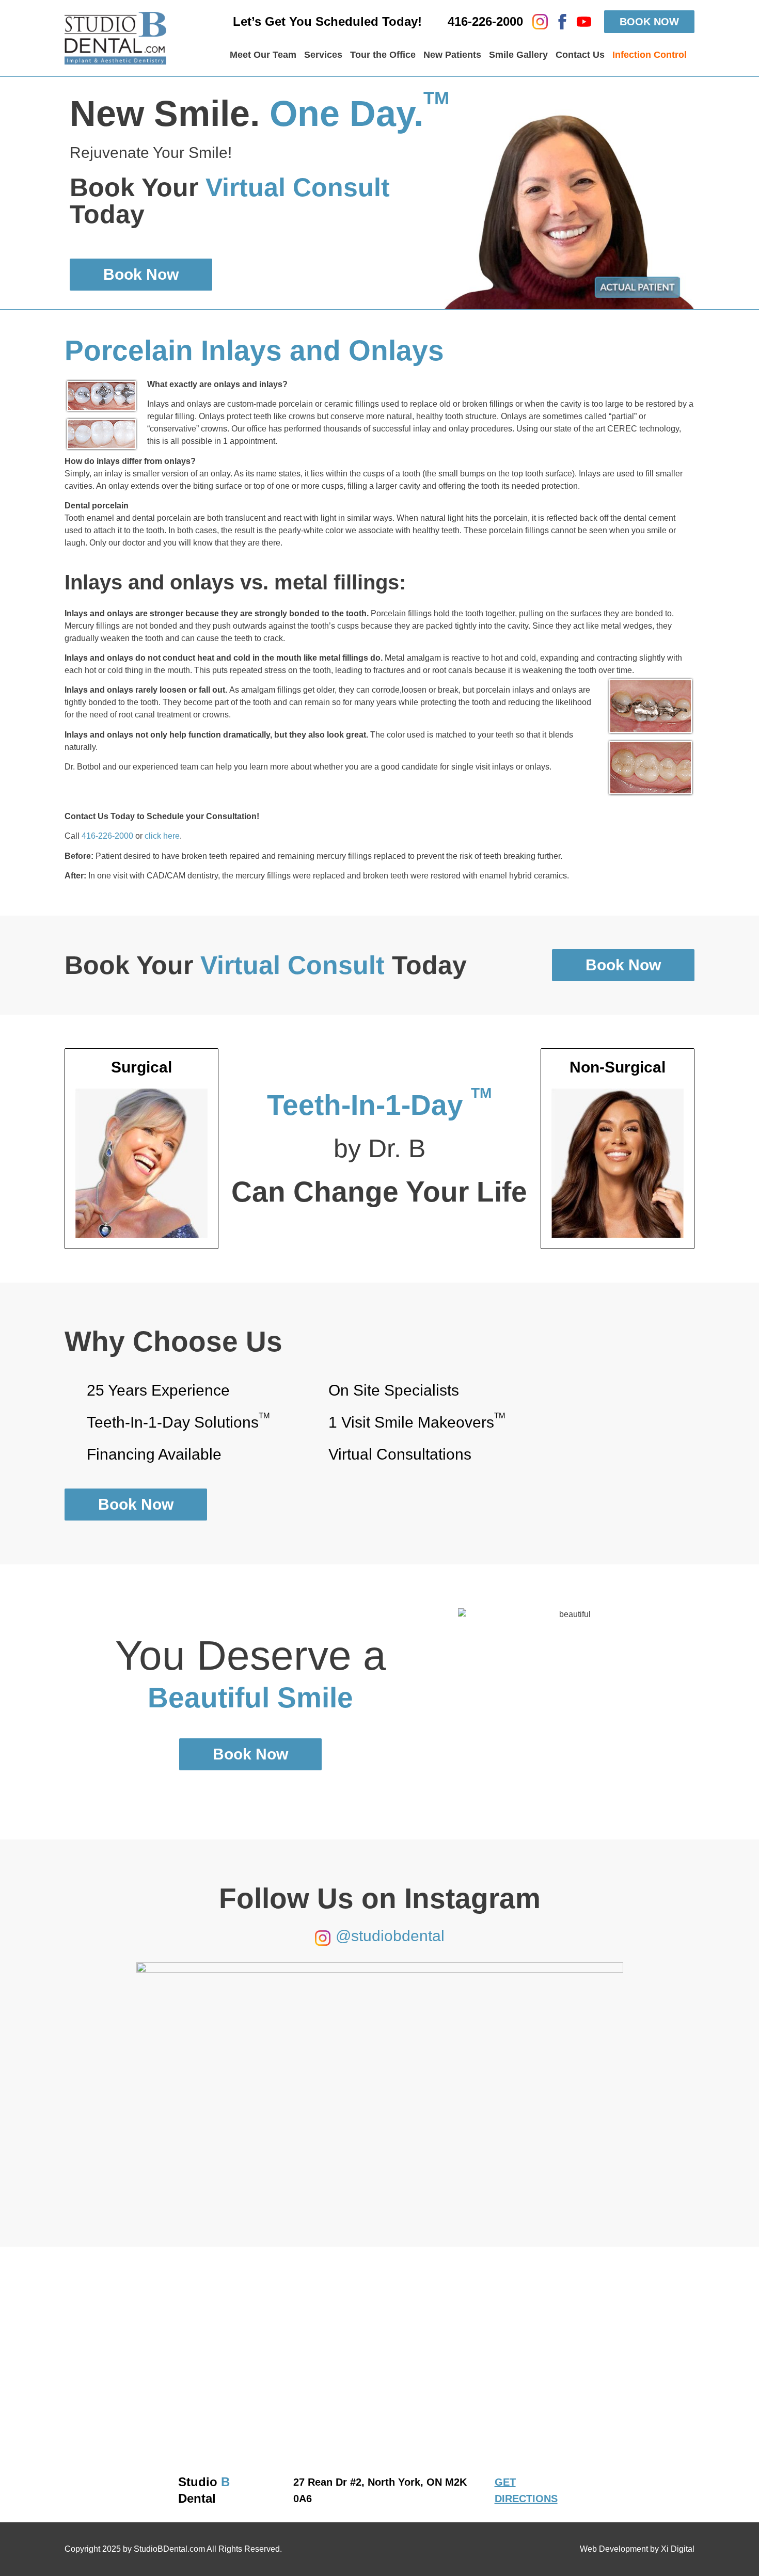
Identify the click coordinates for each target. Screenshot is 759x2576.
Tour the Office (383, 55)
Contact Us (580, 55)
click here (162, 836)
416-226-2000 (107, 836)
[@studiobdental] (323, 1938)
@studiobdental (390, 1936)
